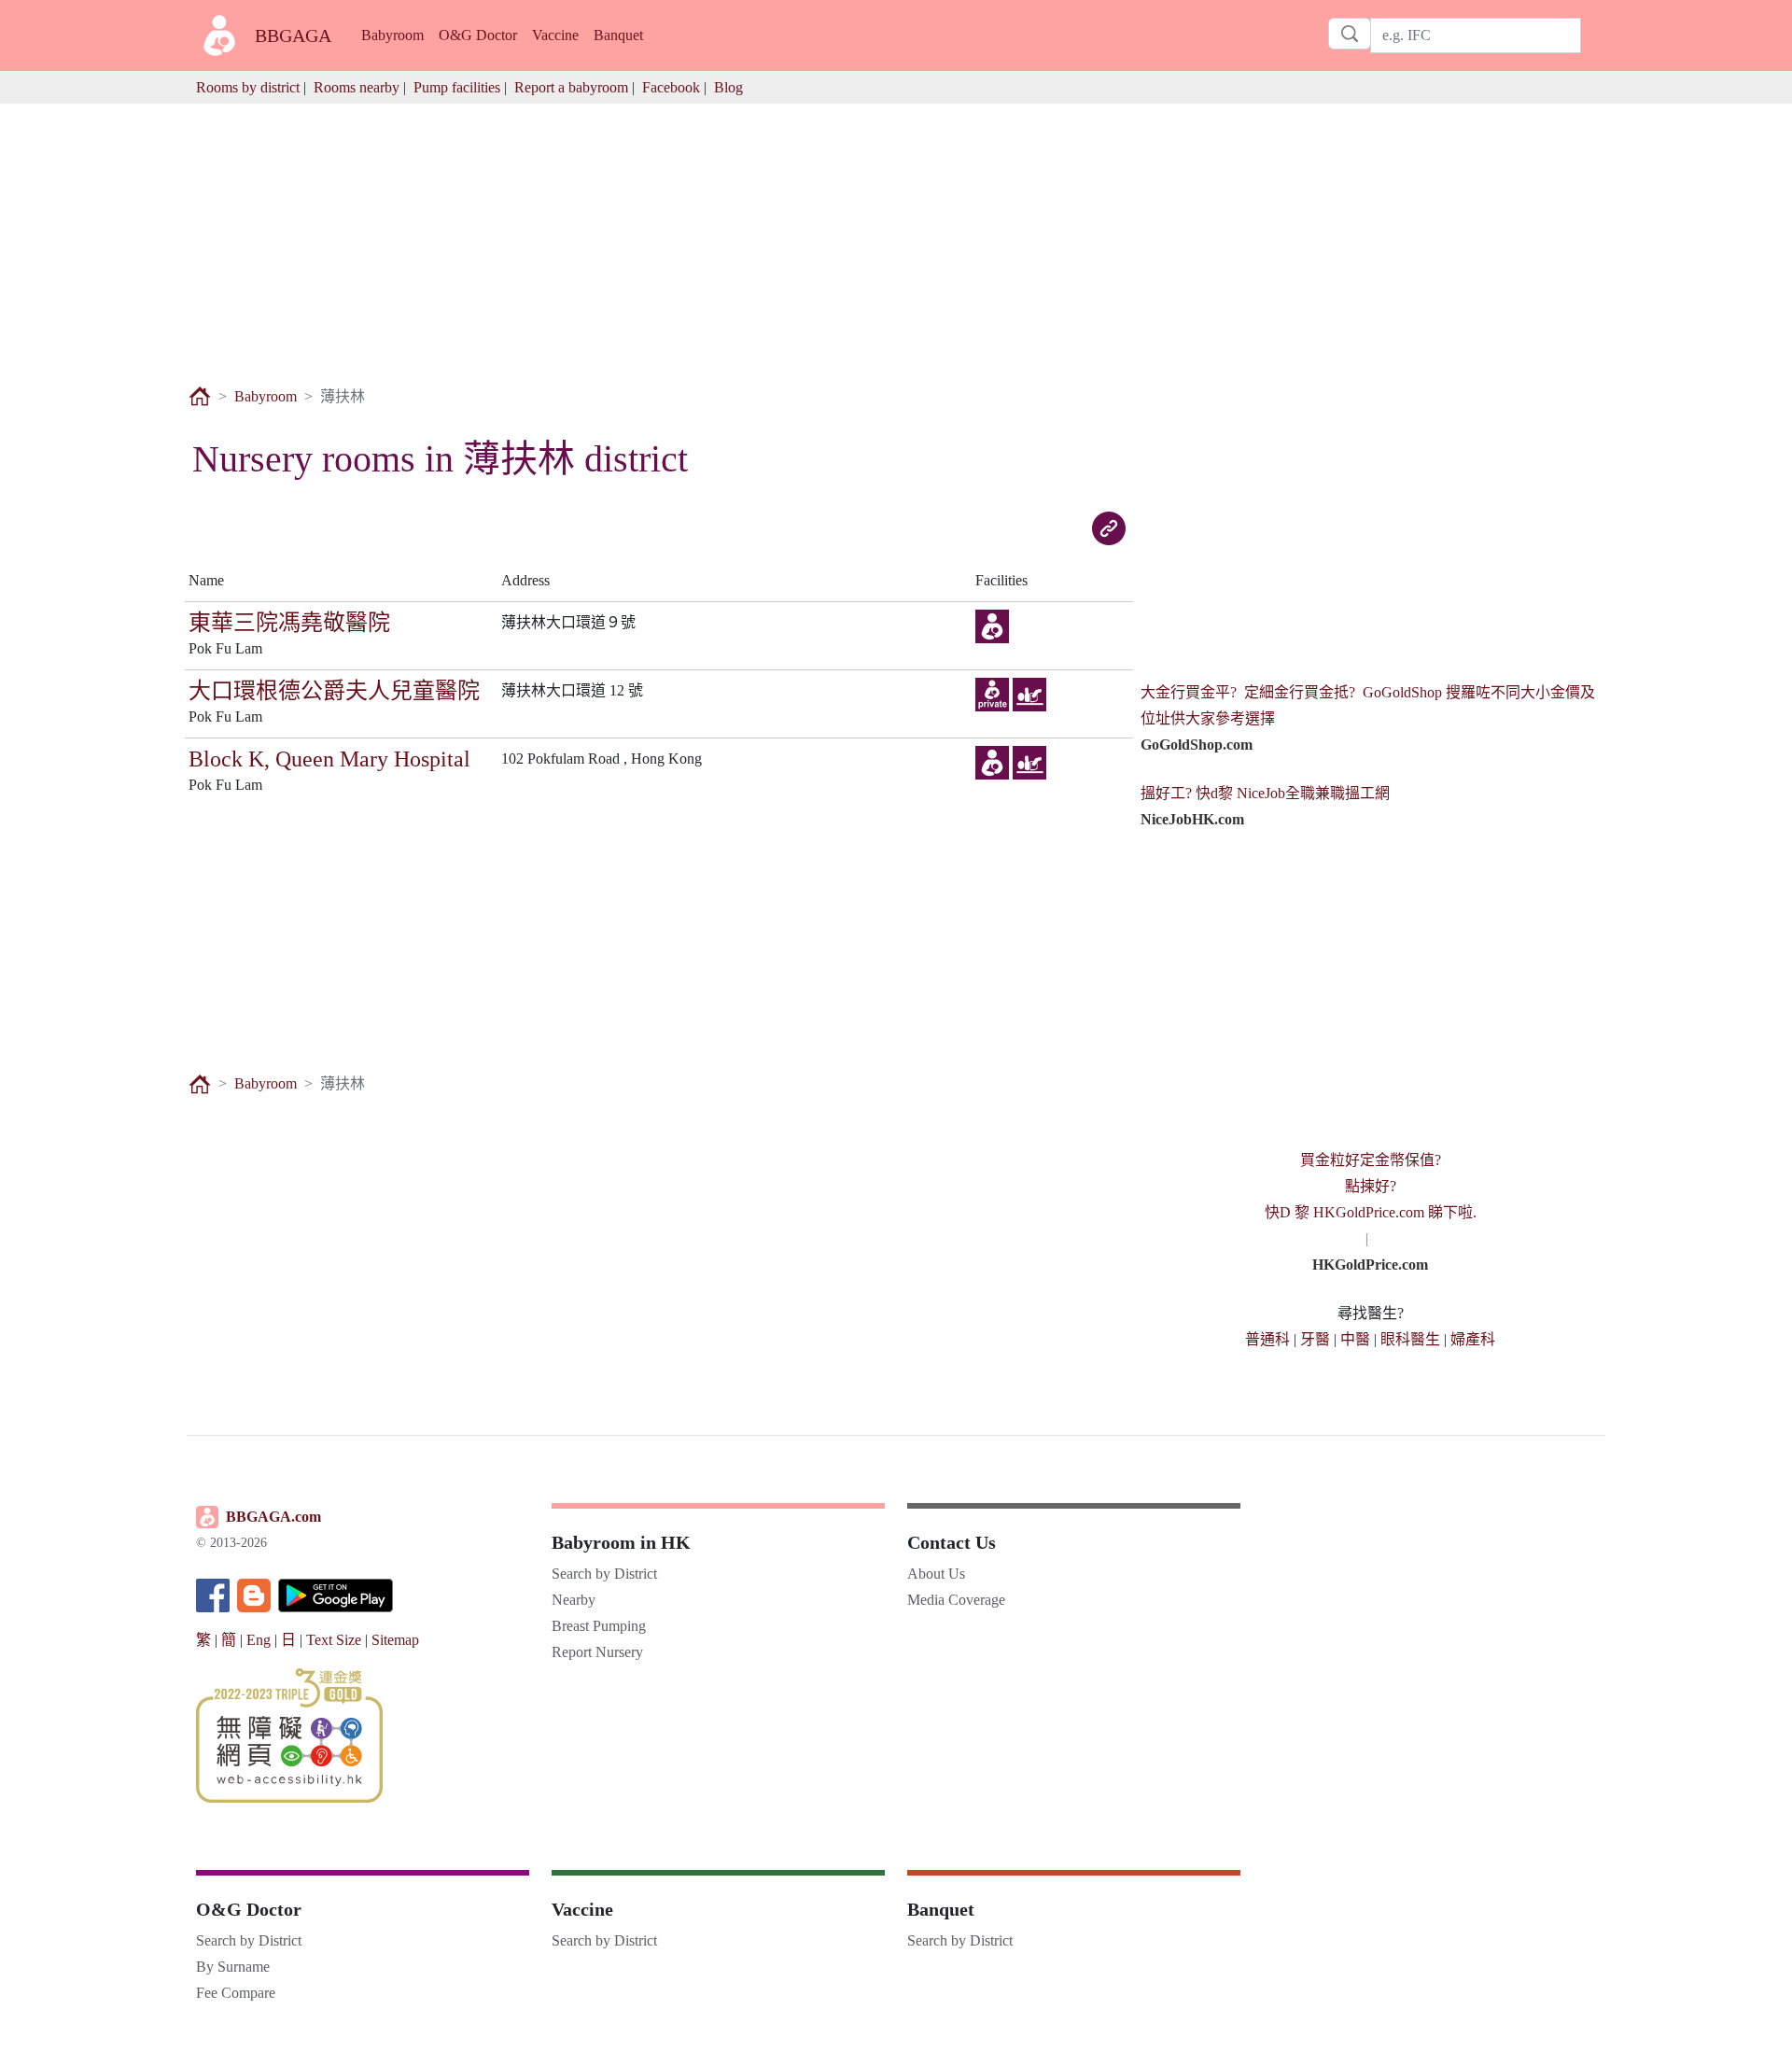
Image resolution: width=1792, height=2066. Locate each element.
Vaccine (555, 35)
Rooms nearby (357, 87)
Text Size (334, 1640)
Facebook (671, 87)
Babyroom (392, 35)
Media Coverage (956, 1600)
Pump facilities (457, 87)
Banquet (618, 35)
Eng (259, 1640)
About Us (936, 1574)
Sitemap (395, 1640)
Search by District (604, 1574)
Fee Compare (236, 1993)
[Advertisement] (896, 234)
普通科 (1267, 1339)
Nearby (574, 1600)
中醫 (1355, 1339)
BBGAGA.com (273, 1517)
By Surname (233, 1967)
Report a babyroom (571, 87)
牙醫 (1315, 1339)
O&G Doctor (478, 35)
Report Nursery (597, 1652)
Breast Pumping (599, 1626)
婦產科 (1473, 1339)
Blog (728, 87)
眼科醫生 (1410, 1339)
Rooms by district (248, 87)
